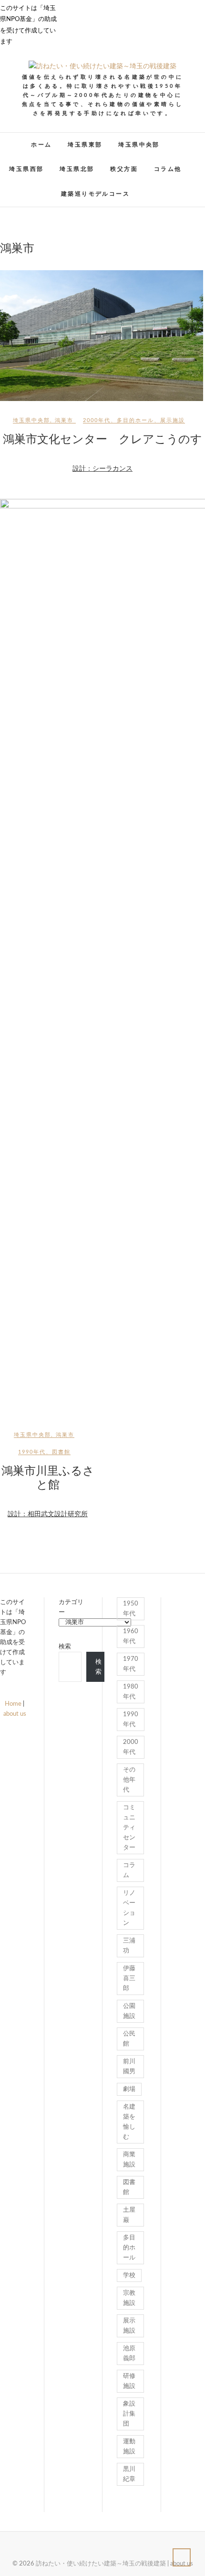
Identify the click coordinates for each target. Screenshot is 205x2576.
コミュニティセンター (129, 1828)
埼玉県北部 (77, 169)
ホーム (41, 145)
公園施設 (129, 2011)
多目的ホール (135, 420)
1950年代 (131, 1609)
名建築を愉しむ (129, 2122)
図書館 (61, 1452)
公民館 (129, 2039)
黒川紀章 (129, 2474)
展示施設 (173, 420)
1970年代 (131, 1664)
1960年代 (131, 1636)
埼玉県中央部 (139, 145)
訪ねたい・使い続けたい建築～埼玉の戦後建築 (101, 2564)
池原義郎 (129, 2354)
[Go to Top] (182, 2557)
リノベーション (129, 1908)
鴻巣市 (64, 420)
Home (13, 1704)
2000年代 (97, 420)
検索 (65, 1647)
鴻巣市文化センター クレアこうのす (102, 439)
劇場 (129, 2089)
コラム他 (168, 169)
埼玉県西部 (26, 169)
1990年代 (32, 1452)
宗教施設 (129, 2298)
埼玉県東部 (85, 145)
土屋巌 (129, 2215)
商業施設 (129, 2160)
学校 (129, 2275)
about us (15, 1714)
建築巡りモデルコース (95, 194)
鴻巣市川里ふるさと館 (48, 1478)
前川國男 (129, 2067)
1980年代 (131, 1692)
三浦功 (129, 1946)
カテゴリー (71, 1607)
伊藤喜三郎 (129, 1979)
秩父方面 (124, 169)
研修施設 (129, 2381)
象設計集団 (129, 2414)
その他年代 (129, 1780)
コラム (129, 1870)
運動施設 (129, 2447)
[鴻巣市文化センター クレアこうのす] (102, 336)
